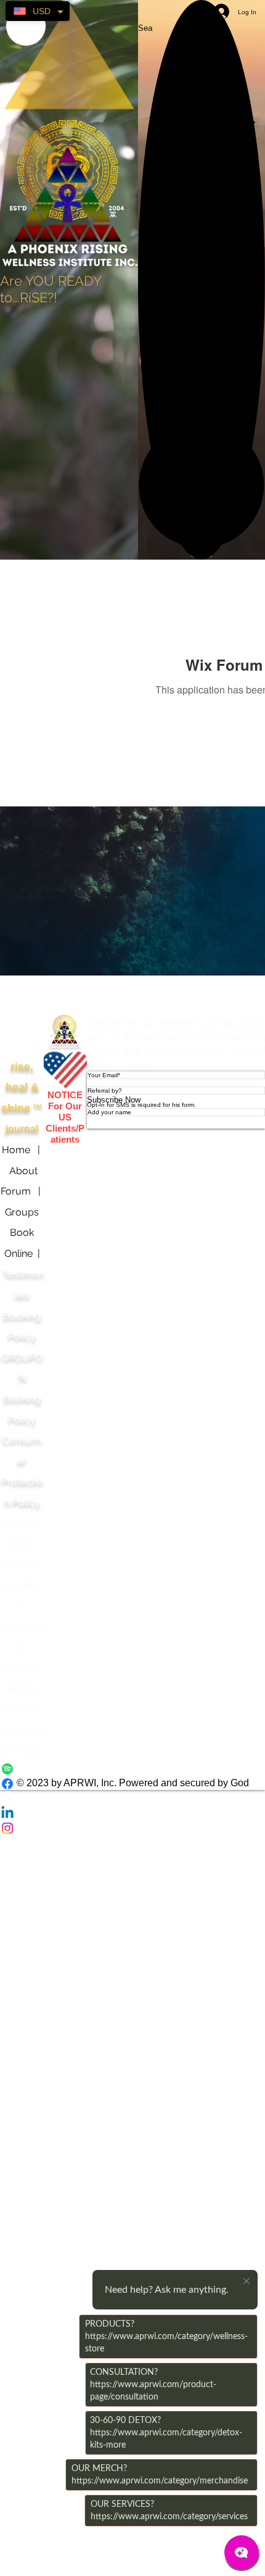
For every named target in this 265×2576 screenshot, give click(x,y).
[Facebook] (132, 1784)
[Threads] (132, 1799)
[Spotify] (132, 1769)
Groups (22, 1212)
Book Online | (20, 1253)
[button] (202, 485)
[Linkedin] (132, 1813)
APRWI (65, 994)
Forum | (22, 1191)
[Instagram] (132, 1828)
